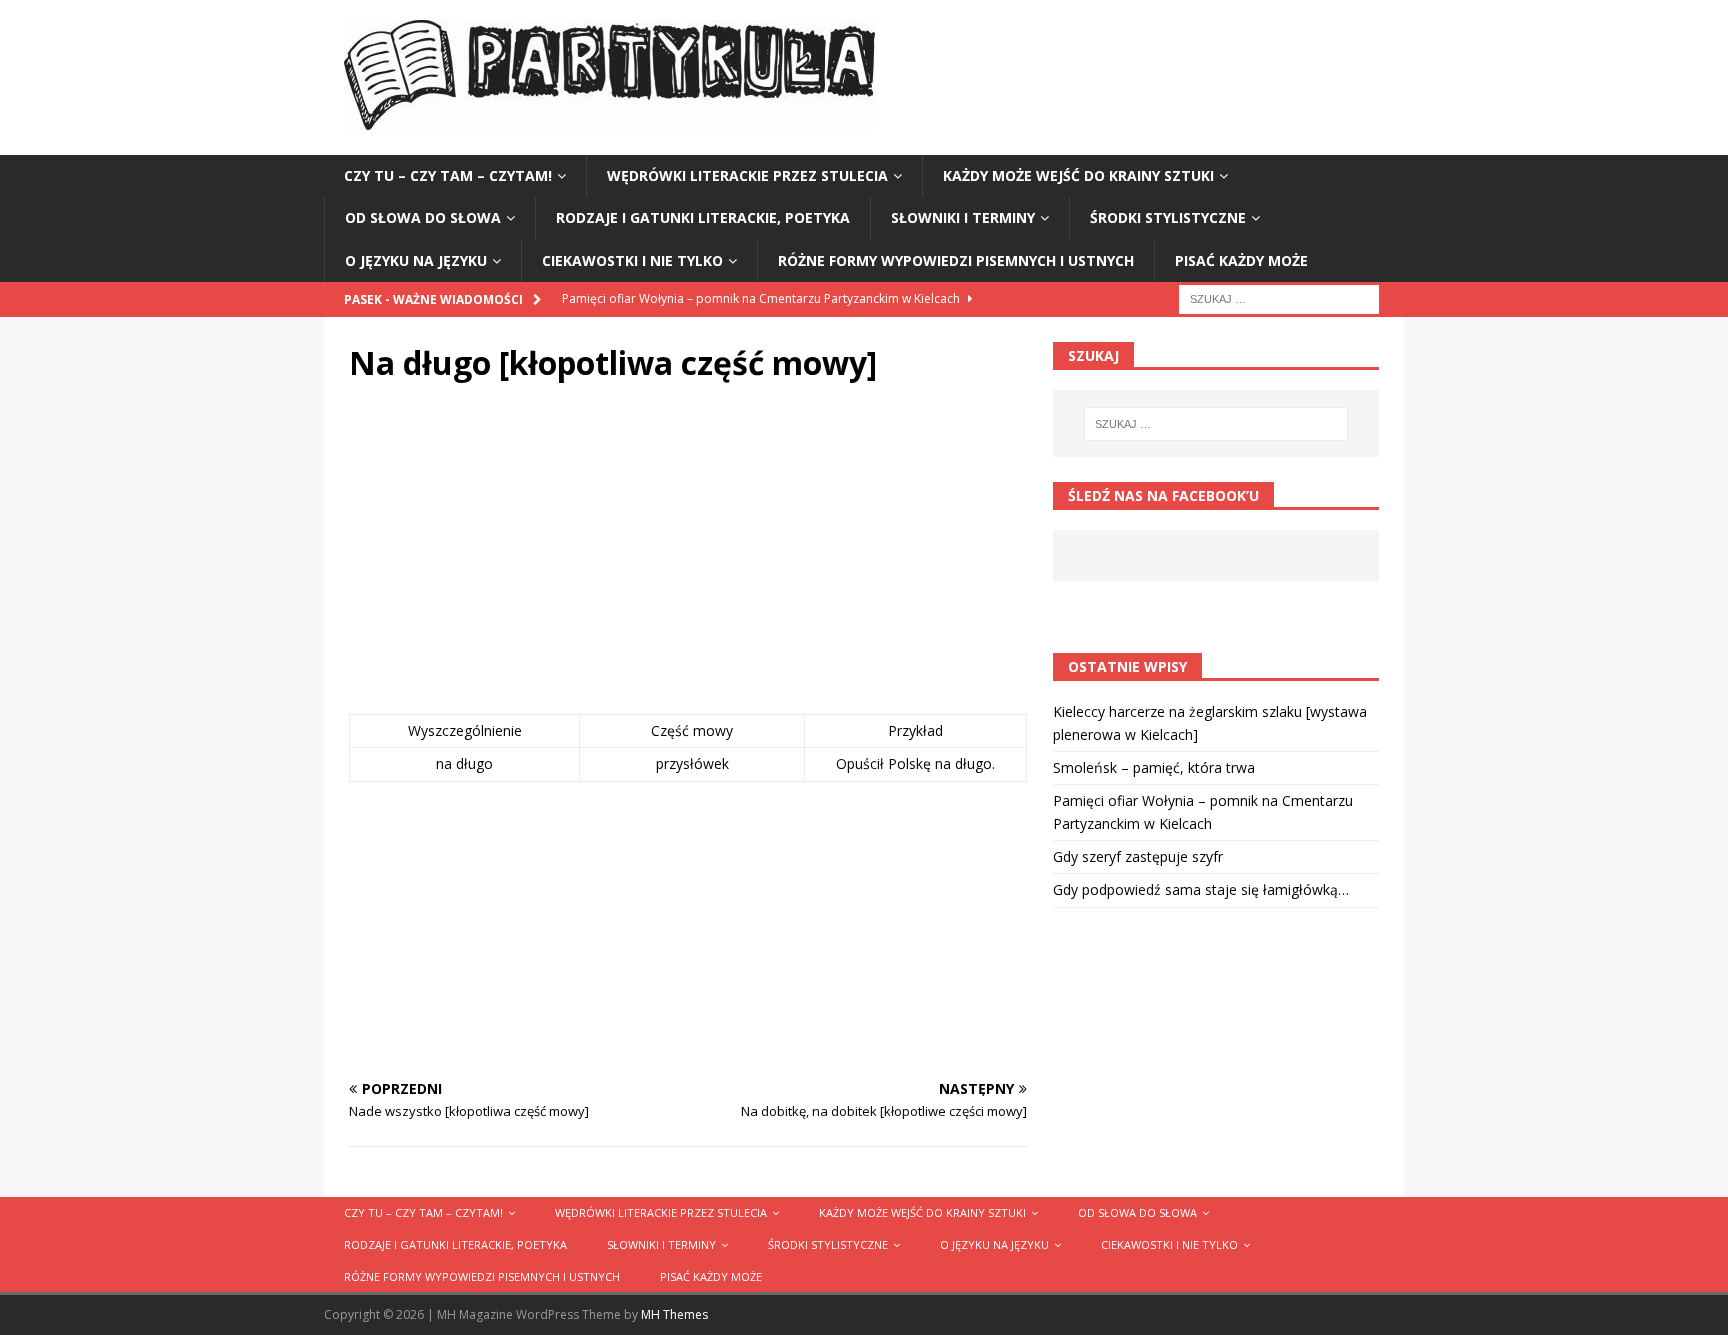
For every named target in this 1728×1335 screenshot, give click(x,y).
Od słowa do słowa (423, 217)
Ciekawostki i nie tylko (632, 260)
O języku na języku (416, 260)
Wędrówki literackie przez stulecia (747, 175)
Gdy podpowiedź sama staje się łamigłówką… (1201, 889)
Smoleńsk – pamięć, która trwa (1154, 767)
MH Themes (674, 1314)
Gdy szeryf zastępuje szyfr (1138, 856)
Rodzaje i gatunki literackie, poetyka (703, 217)
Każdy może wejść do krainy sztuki (1078, 175)
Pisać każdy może (1241, 260)
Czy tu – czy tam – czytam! (448, 175)
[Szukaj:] (1279, 297)
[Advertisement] (688, 554)
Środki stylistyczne (1168, 217)
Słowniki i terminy (963, 217)
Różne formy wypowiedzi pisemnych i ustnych (956, 260)
